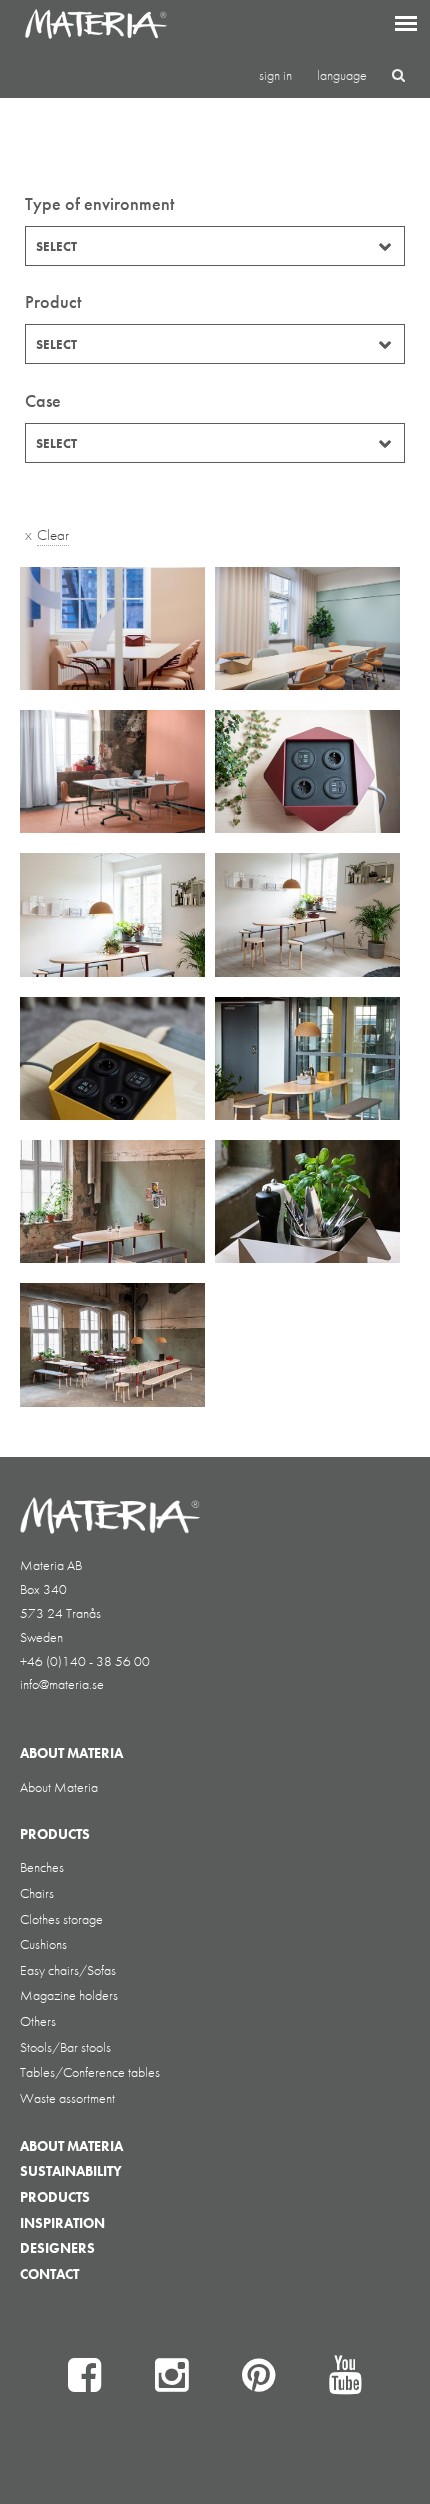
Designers (57, 2248)
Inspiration (62, 2223)
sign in (275, 75)
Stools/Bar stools (65, 2047)
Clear (53, 535)
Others (38, 2021)
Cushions (43, 1944)
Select (56, 246)
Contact (49, 2274)
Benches (42, 1867)
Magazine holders (69, 1995)
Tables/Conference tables (90, 2072)
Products (55, 2197)
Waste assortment (67, 2098)
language (342, 75)
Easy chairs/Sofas (68, 1970)
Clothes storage (61, 1919)
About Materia (59, 1787)
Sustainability (71, 2171)
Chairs (37, 1893)
